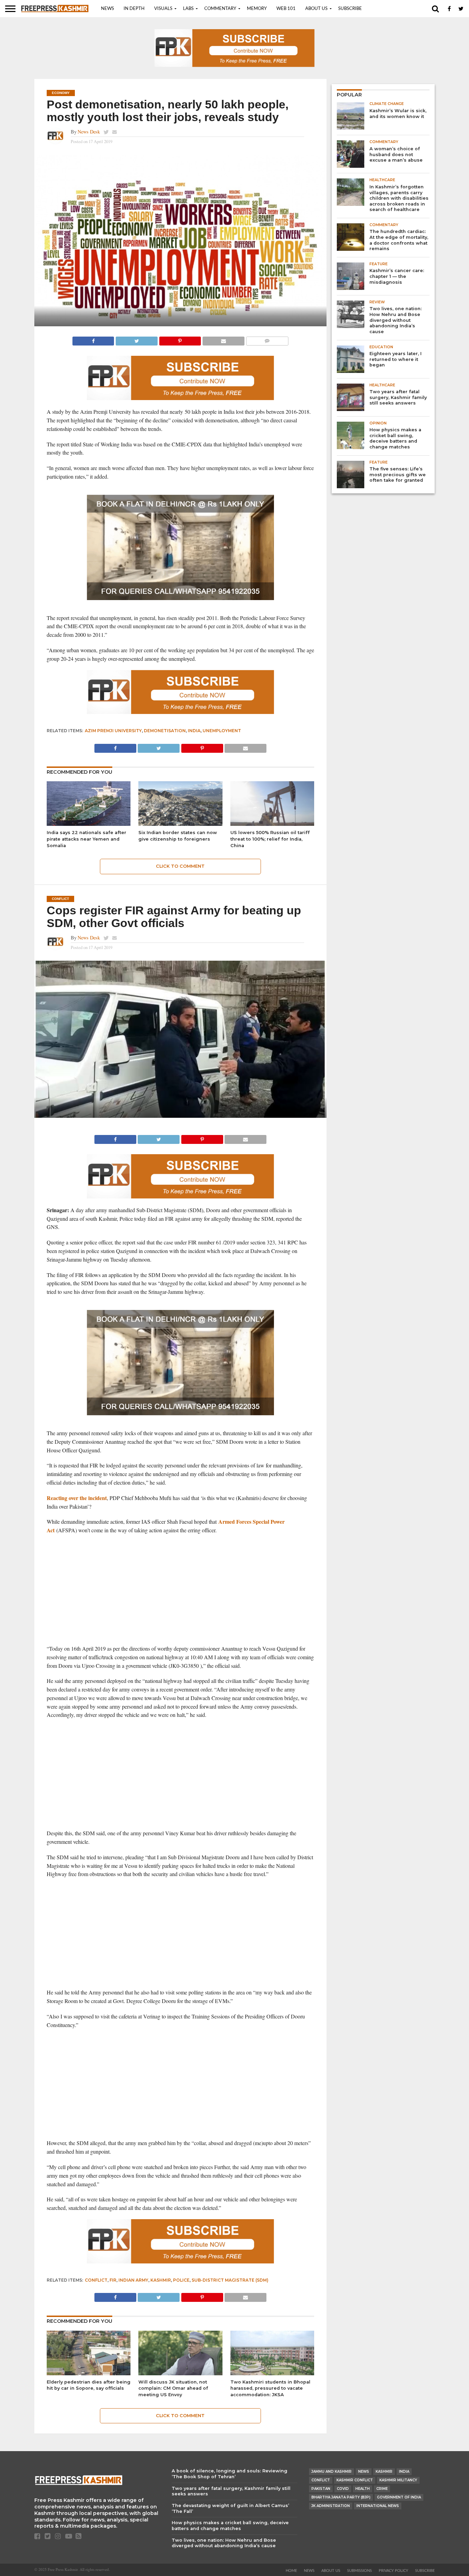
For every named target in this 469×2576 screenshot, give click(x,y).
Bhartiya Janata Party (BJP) (341, 2497)
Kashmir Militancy (398, 2480)
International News (378, 2506)
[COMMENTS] (267, 339)
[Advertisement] (181, 1590)
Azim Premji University (113, 731)
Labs (188, 9)
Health (363, 2489)
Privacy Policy (393, 2571)
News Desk (89, 132)
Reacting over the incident (77, 1498)
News (107, 9)
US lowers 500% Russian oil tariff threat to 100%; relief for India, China (270, 839)
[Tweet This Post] (136, 339)
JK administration (331, 2506)
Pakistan (321, 2489)
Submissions (359, 2571)
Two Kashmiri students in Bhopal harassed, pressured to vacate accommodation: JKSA (270, 2388)
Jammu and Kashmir (331, 2472)
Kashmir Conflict (355, 2480)
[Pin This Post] (180, 339)
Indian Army (133, 2280)
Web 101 (286, 9)
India (194, 731)
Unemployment (222, 731)
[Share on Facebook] (93, 339)
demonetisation (165, 731)
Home (291, 2571)
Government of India (399, 2497)
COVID (343, 2489)
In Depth (134, 9)
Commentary (220, 9)
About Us (316, 9)
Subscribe (350, 9)
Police (181, 2280)
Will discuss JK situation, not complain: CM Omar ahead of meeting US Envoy (173, 2388)
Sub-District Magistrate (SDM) (230, 2280)
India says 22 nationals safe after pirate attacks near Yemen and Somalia (87, 839)
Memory (257, 9)
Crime (382, 2489)
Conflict (96, 2280)
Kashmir (161, 2280)
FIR (113, 2280)
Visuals (163, 9)
